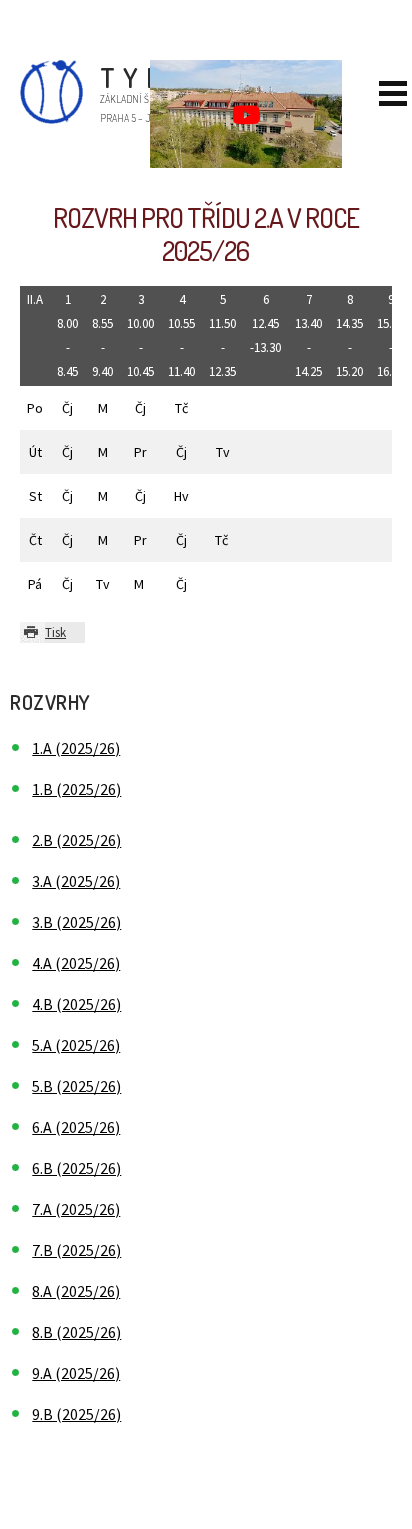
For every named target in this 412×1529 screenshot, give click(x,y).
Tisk (55, 632)
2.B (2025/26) (76, 840)
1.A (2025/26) (76, 748)
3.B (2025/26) (76, 922)
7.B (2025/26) (76, 1250)
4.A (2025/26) (76, 963)
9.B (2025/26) (76, 1414)
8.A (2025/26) (76, 1291)
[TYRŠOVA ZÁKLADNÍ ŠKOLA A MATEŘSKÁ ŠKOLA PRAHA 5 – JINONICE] (31, 119)
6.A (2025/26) (76, 1127)
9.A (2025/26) (76, 1373)
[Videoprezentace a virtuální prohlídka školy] (246, 114)
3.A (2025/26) (76, 881)
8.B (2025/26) (76, 1332)
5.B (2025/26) (76, 1086)
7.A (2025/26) (76, 1209)
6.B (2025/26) (76, 1168)
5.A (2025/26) (76, 1045)
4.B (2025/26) (76, 1004)
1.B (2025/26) (76, 789)
